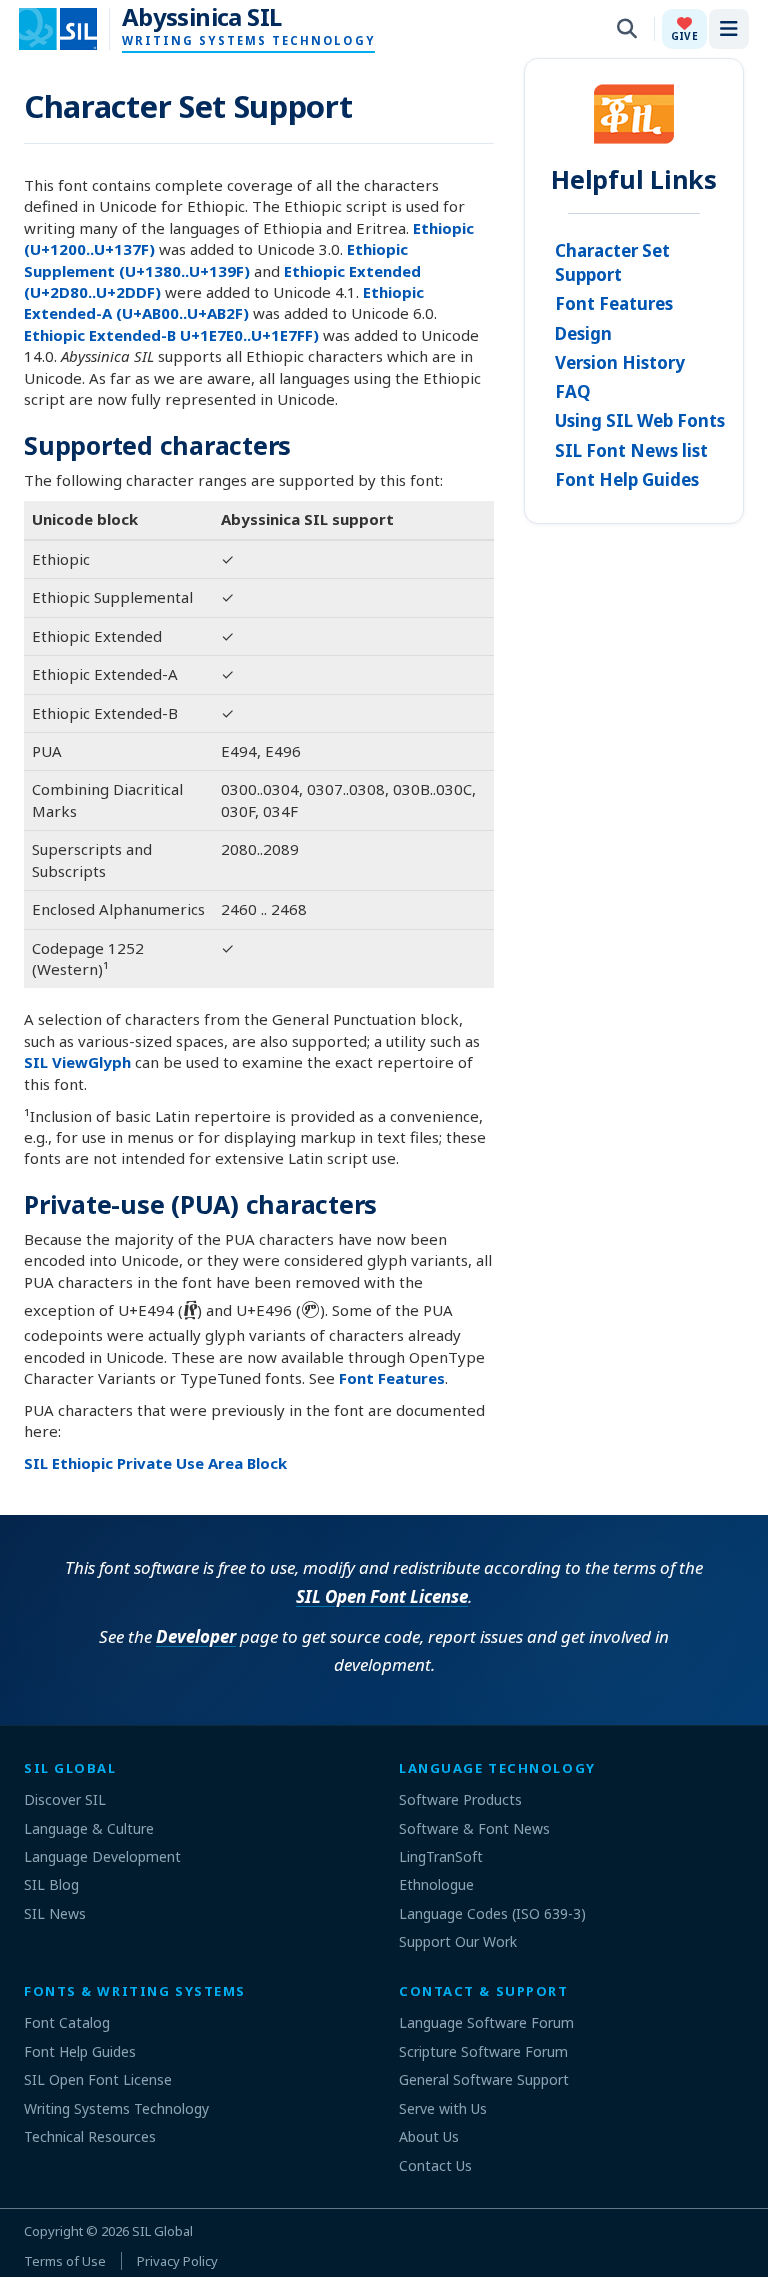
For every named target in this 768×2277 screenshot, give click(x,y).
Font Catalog (67, 2022)
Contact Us (435, 2165)
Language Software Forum (486, 2022)
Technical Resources (90, 2136)
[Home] (70, 29)
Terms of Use (65, 2261)
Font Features (392, 1378)
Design (583, 333)
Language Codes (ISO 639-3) (492, 1913)
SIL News (55, 1913)
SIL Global (162, 2231)
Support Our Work (458, 1941)
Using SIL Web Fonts (640, 420)
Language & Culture (89, 1828)
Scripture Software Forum (483, 2051)
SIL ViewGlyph (77, 1062)
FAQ (573, 391)
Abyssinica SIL (202, 17)
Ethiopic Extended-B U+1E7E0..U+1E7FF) (171, 335)
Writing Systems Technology (116, 2108)
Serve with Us (443, 2108)
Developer (196, 1636)
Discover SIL (65, 1799)
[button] (684, 29)
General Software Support (484, 2079)
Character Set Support (612, 262)
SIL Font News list (631, 450)
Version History (620, 362)
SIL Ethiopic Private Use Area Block (155, 1463)
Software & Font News (474, 1828)
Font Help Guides (627, 479)
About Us (429, 2136)
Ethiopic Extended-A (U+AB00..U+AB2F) (224, 302)
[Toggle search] (627, 29)
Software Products (460, 1799)
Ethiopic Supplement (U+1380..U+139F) (216, 259)
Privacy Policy (177, 2261)
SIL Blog (51, 1884)
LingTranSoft (441, 1856)
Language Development (102, 1856)
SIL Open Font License (382, 1596)
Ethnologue (436, 1884)
